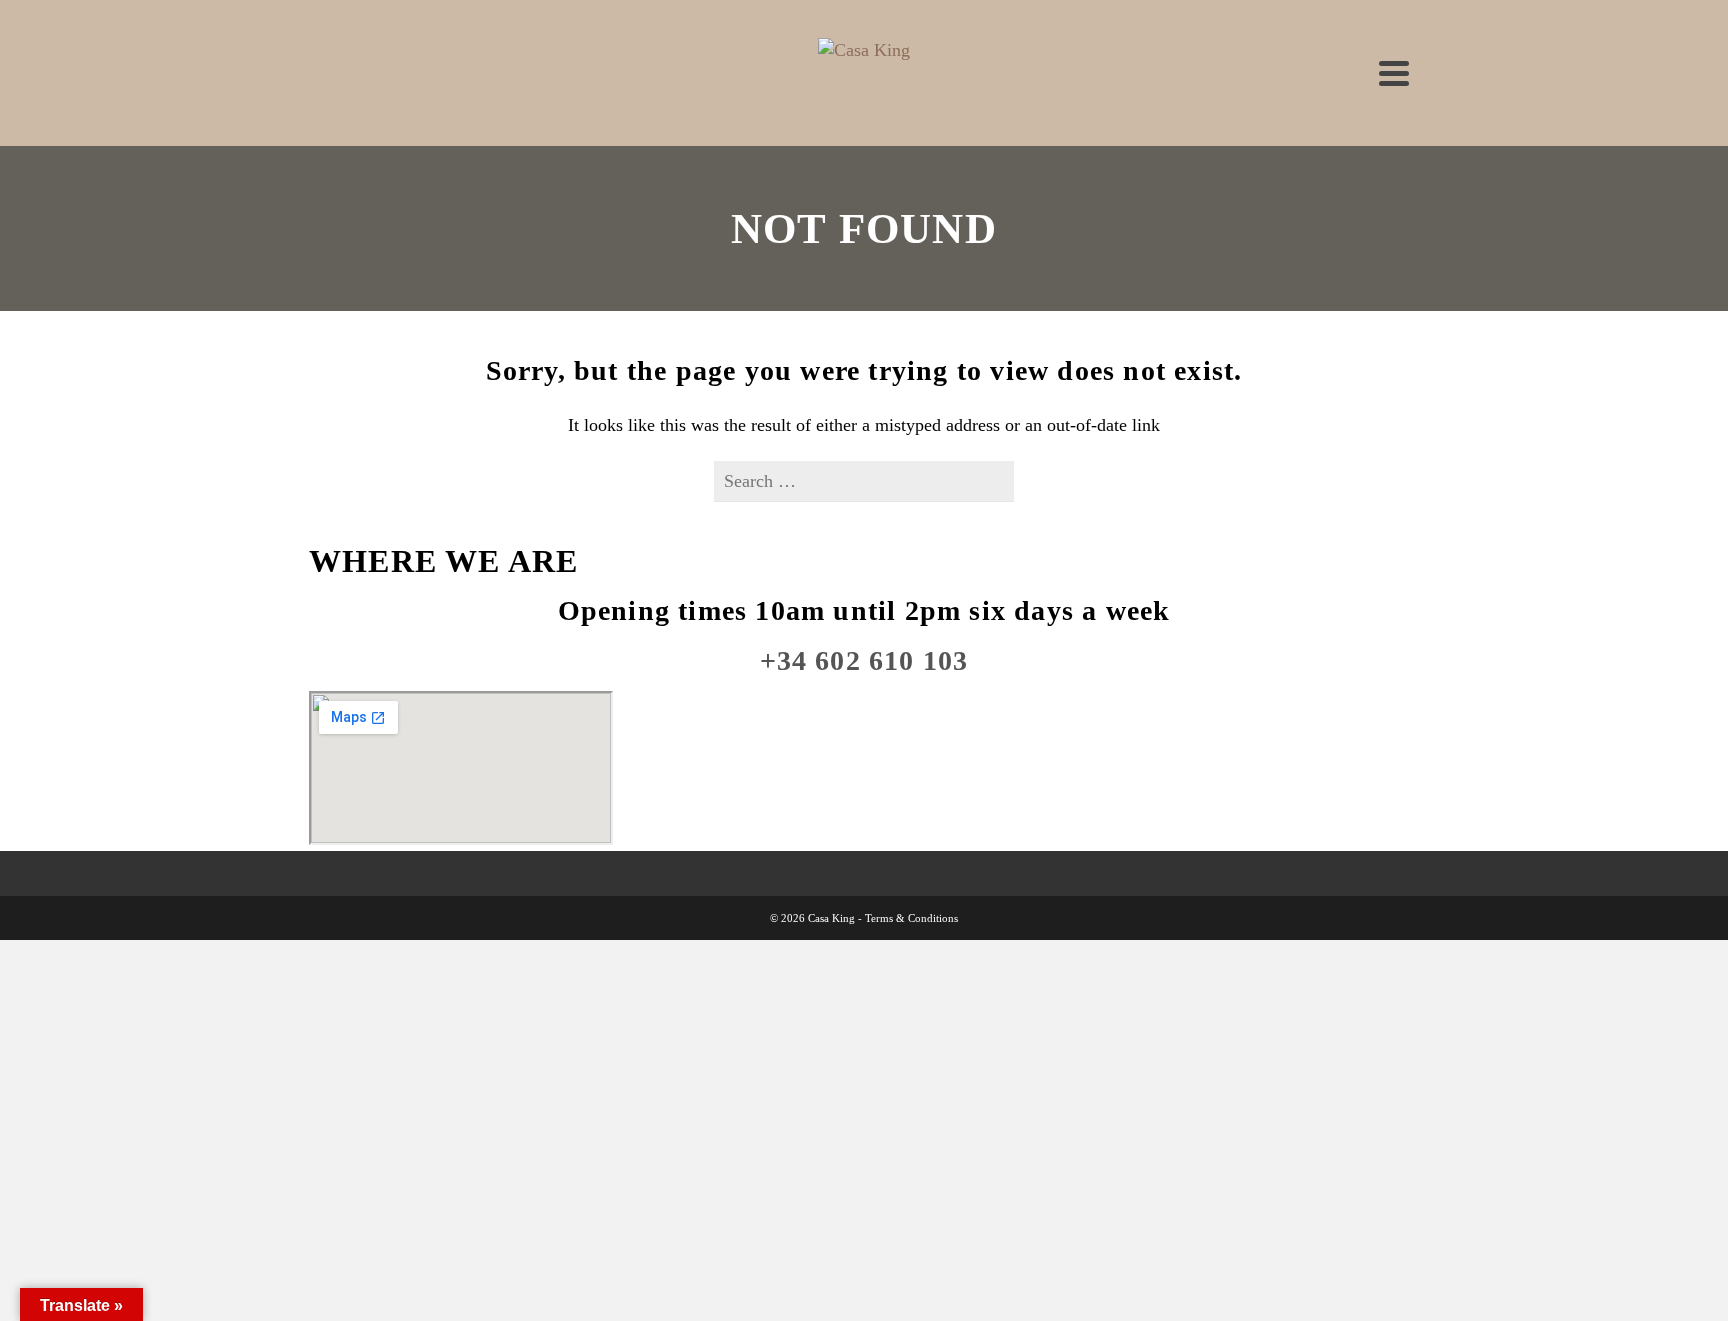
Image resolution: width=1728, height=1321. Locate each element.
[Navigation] (1394, 73)
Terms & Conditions (911, 918)
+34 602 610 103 (864, 660)
